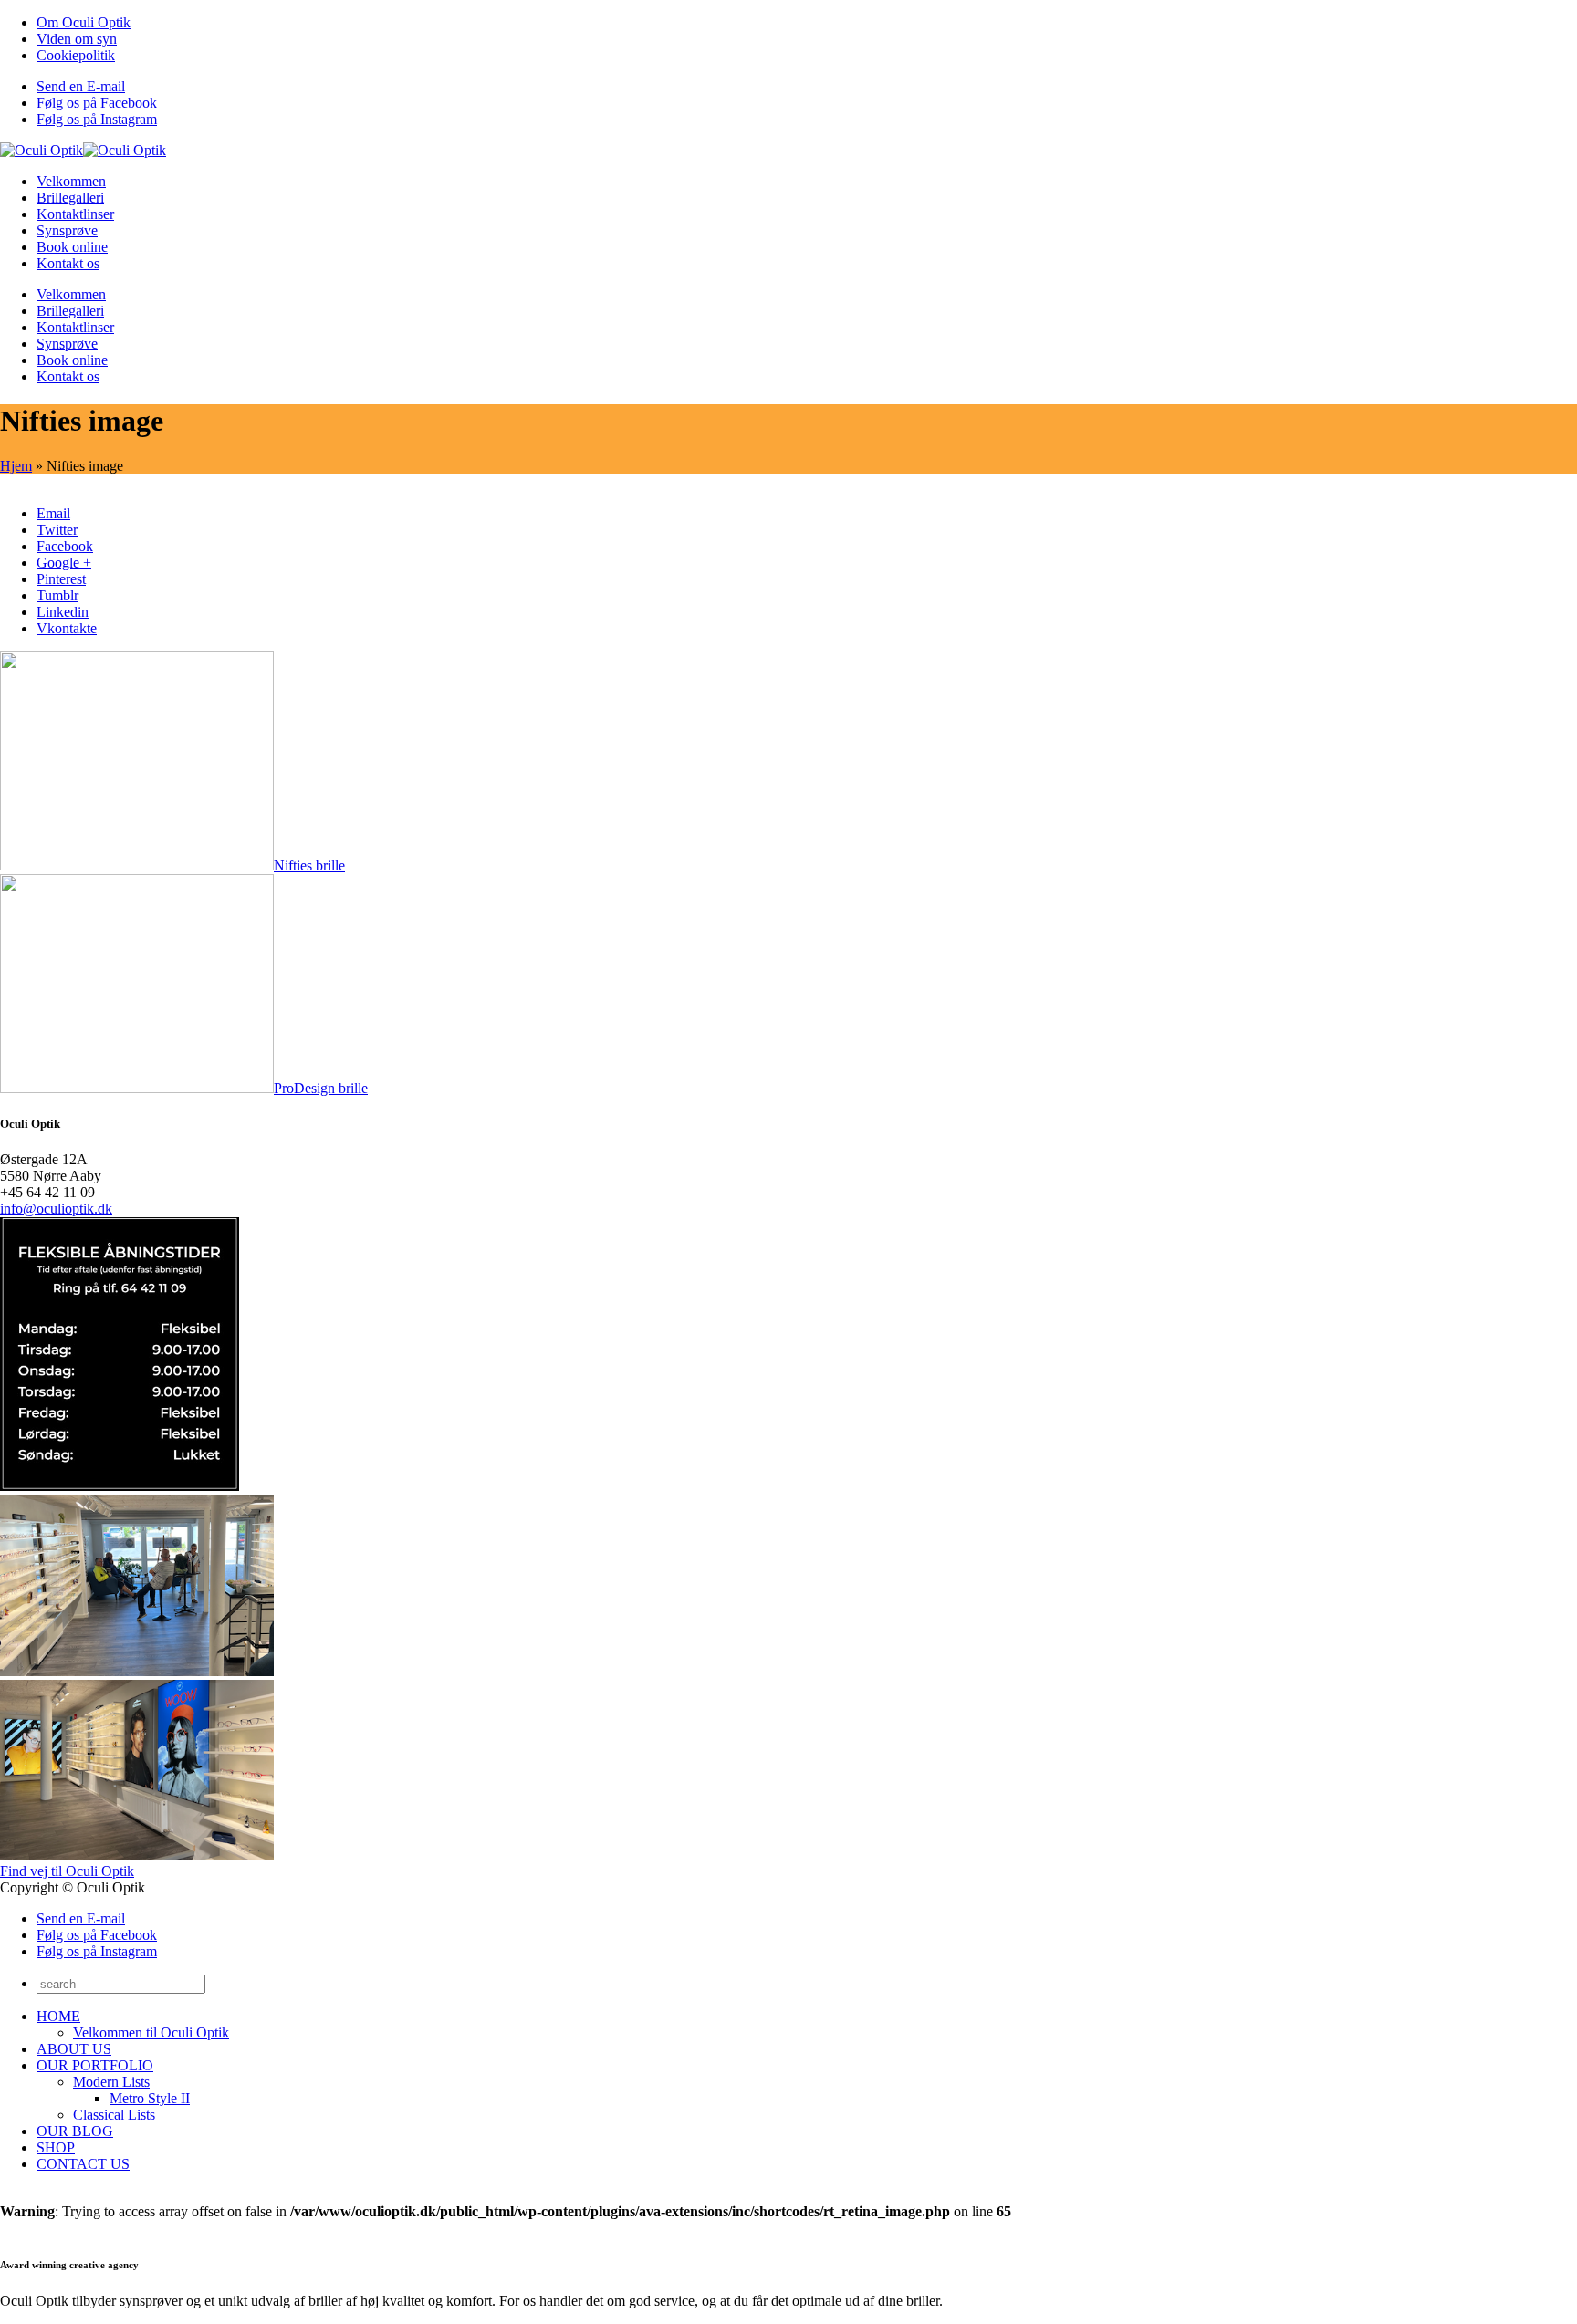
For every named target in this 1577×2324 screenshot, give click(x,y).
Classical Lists (114, 2115)
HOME (58, 2016)
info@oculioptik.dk (56, 1209)
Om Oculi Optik (84, 22)
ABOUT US (74, 2049)
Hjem (16, 466)
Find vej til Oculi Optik (67, 1871)
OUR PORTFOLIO (95, 2065)
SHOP (56, 2147)
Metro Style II (150, 2098)
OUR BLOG (75, 2131)
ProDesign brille (321, 1088)
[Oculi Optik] (83, 150)
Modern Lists (111, 2082)
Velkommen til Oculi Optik (151, 2032)
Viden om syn (77, 39)
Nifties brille (309, 865)
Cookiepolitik (76, 55)
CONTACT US (83, 2164)
